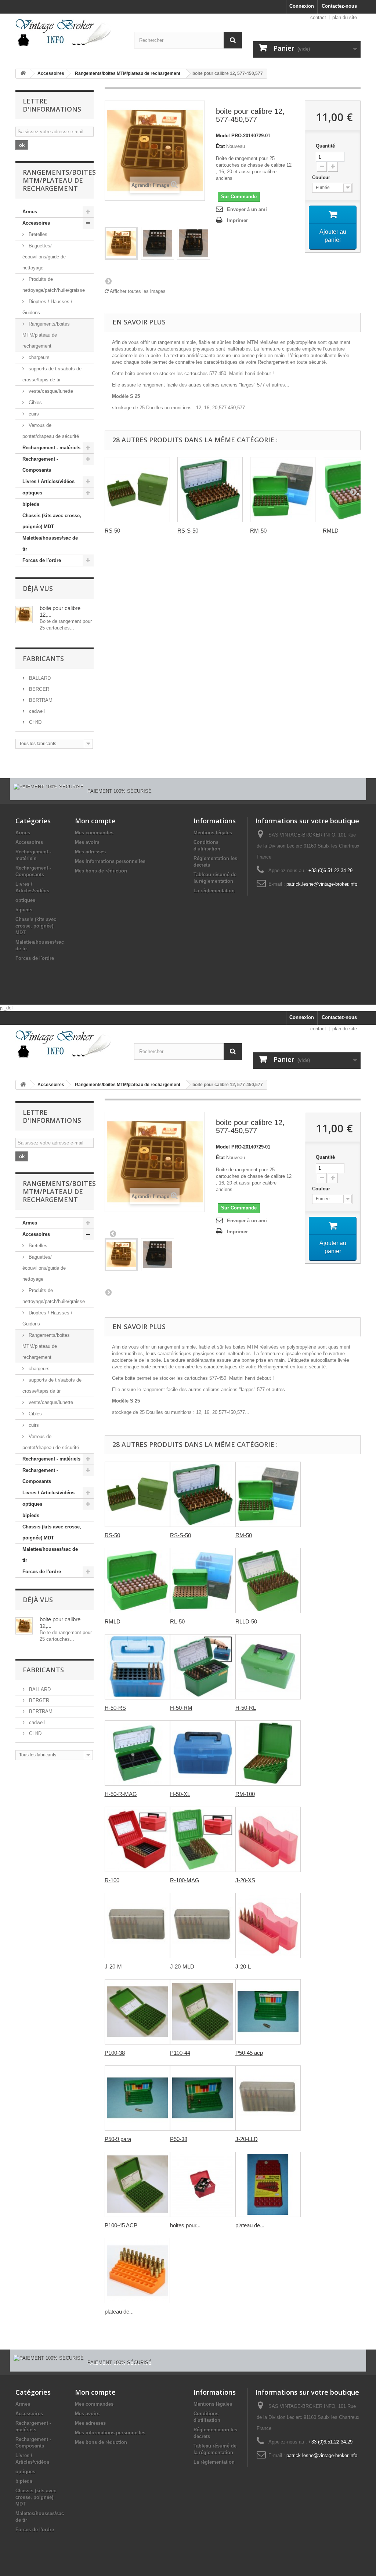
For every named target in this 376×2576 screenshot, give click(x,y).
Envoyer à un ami (247, 209)
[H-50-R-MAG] (137, 1753)
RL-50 (177, 1621)
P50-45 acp (249, 2053)
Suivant (108, 281)
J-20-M (113, 1967)
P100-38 (115, 2053)
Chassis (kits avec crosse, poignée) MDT (52, 521)
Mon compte (95, 821)
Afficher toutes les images (137, 291)
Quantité (325, 146)
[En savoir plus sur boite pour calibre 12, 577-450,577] (24, 615)
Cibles (35, 402)
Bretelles (37, 234)
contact (318, 17)
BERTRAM (40, 700)
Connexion (302, 6)
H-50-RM (181, 1708)
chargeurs (38, 357)
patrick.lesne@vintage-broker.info (322, 884)
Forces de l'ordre (42, 560)
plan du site (345, 17)
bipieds (31, 504)
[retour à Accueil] (23, 74)
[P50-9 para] (137, 2098)
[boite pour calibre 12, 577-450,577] (121, 243)
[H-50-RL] (268, 1667)
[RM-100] (268, 1753)
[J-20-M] (137, 1926)
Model (223, 136)
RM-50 (258, 531)
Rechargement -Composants (40, 465)
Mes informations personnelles (110, 861)
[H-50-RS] (137, 1667)
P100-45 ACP (121, 2225)
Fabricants (43, 658)
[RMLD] (137, 1581)
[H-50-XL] (203, 1753)
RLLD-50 (246, 1621)
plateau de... (250, 2225)
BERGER (38, 689)
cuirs (33, 414)
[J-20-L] (268, 1926)
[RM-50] (283, 490)
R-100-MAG (185, 1880)
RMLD (331, 531)
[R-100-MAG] (203, 1839)
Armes (30, 212)
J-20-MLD (182, 1967)
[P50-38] (203, 2098)
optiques (32, 493)
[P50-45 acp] (268, 2012)
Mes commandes (94, 833)
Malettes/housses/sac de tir (50, 543)
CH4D (35, 722)
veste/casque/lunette (50, 391)
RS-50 (112, 531)
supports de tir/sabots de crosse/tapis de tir (52, 374)
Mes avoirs (87, 842)
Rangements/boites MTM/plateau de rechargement (128, 73)
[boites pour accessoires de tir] (203, 2184)
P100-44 (180, 2053)
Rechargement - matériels (51, 448)
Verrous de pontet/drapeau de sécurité (51, 431)
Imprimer (237, 220)
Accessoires (51, 73)
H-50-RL (246, 1708)
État (220, 146)
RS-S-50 (188, 531)
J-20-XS (245, 1880)
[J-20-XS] (268, 1839)
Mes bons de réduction (101, 871)
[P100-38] (137, 2012)
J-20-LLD (247, 2139)
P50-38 (179, 2139)
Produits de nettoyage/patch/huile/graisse (54, 285)
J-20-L (243, 1967)
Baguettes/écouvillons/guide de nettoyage (44, 257)
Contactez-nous (339, 6)
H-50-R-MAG (121, 1794)
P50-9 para (118, 2139)
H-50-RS (115, 1708)
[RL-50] (203, 1581)
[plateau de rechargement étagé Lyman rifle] (137, 2271)
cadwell (36, 711)
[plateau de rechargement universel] (268, 2184)
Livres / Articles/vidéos (48, 481)
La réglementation (214, 891)
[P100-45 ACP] (137, 2184)
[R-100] (137, 1839)
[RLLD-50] (268, 1581)
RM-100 (245, 1794)
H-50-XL (180, 1794)
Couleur (322, 177)
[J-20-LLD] (268, 2098)
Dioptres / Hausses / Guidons (47, 307)
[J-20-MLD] (203, 1926)
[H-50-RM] (203, 1667)
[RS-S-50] (210, 490)
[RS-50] (137, 490)
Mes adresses (90, 852)
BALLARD (39, 678)
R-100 (112, 1880)
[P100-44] (203, 2012)
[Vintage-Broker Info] (69, 33)
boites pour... (185, 2225)
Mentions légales (213, 833)
